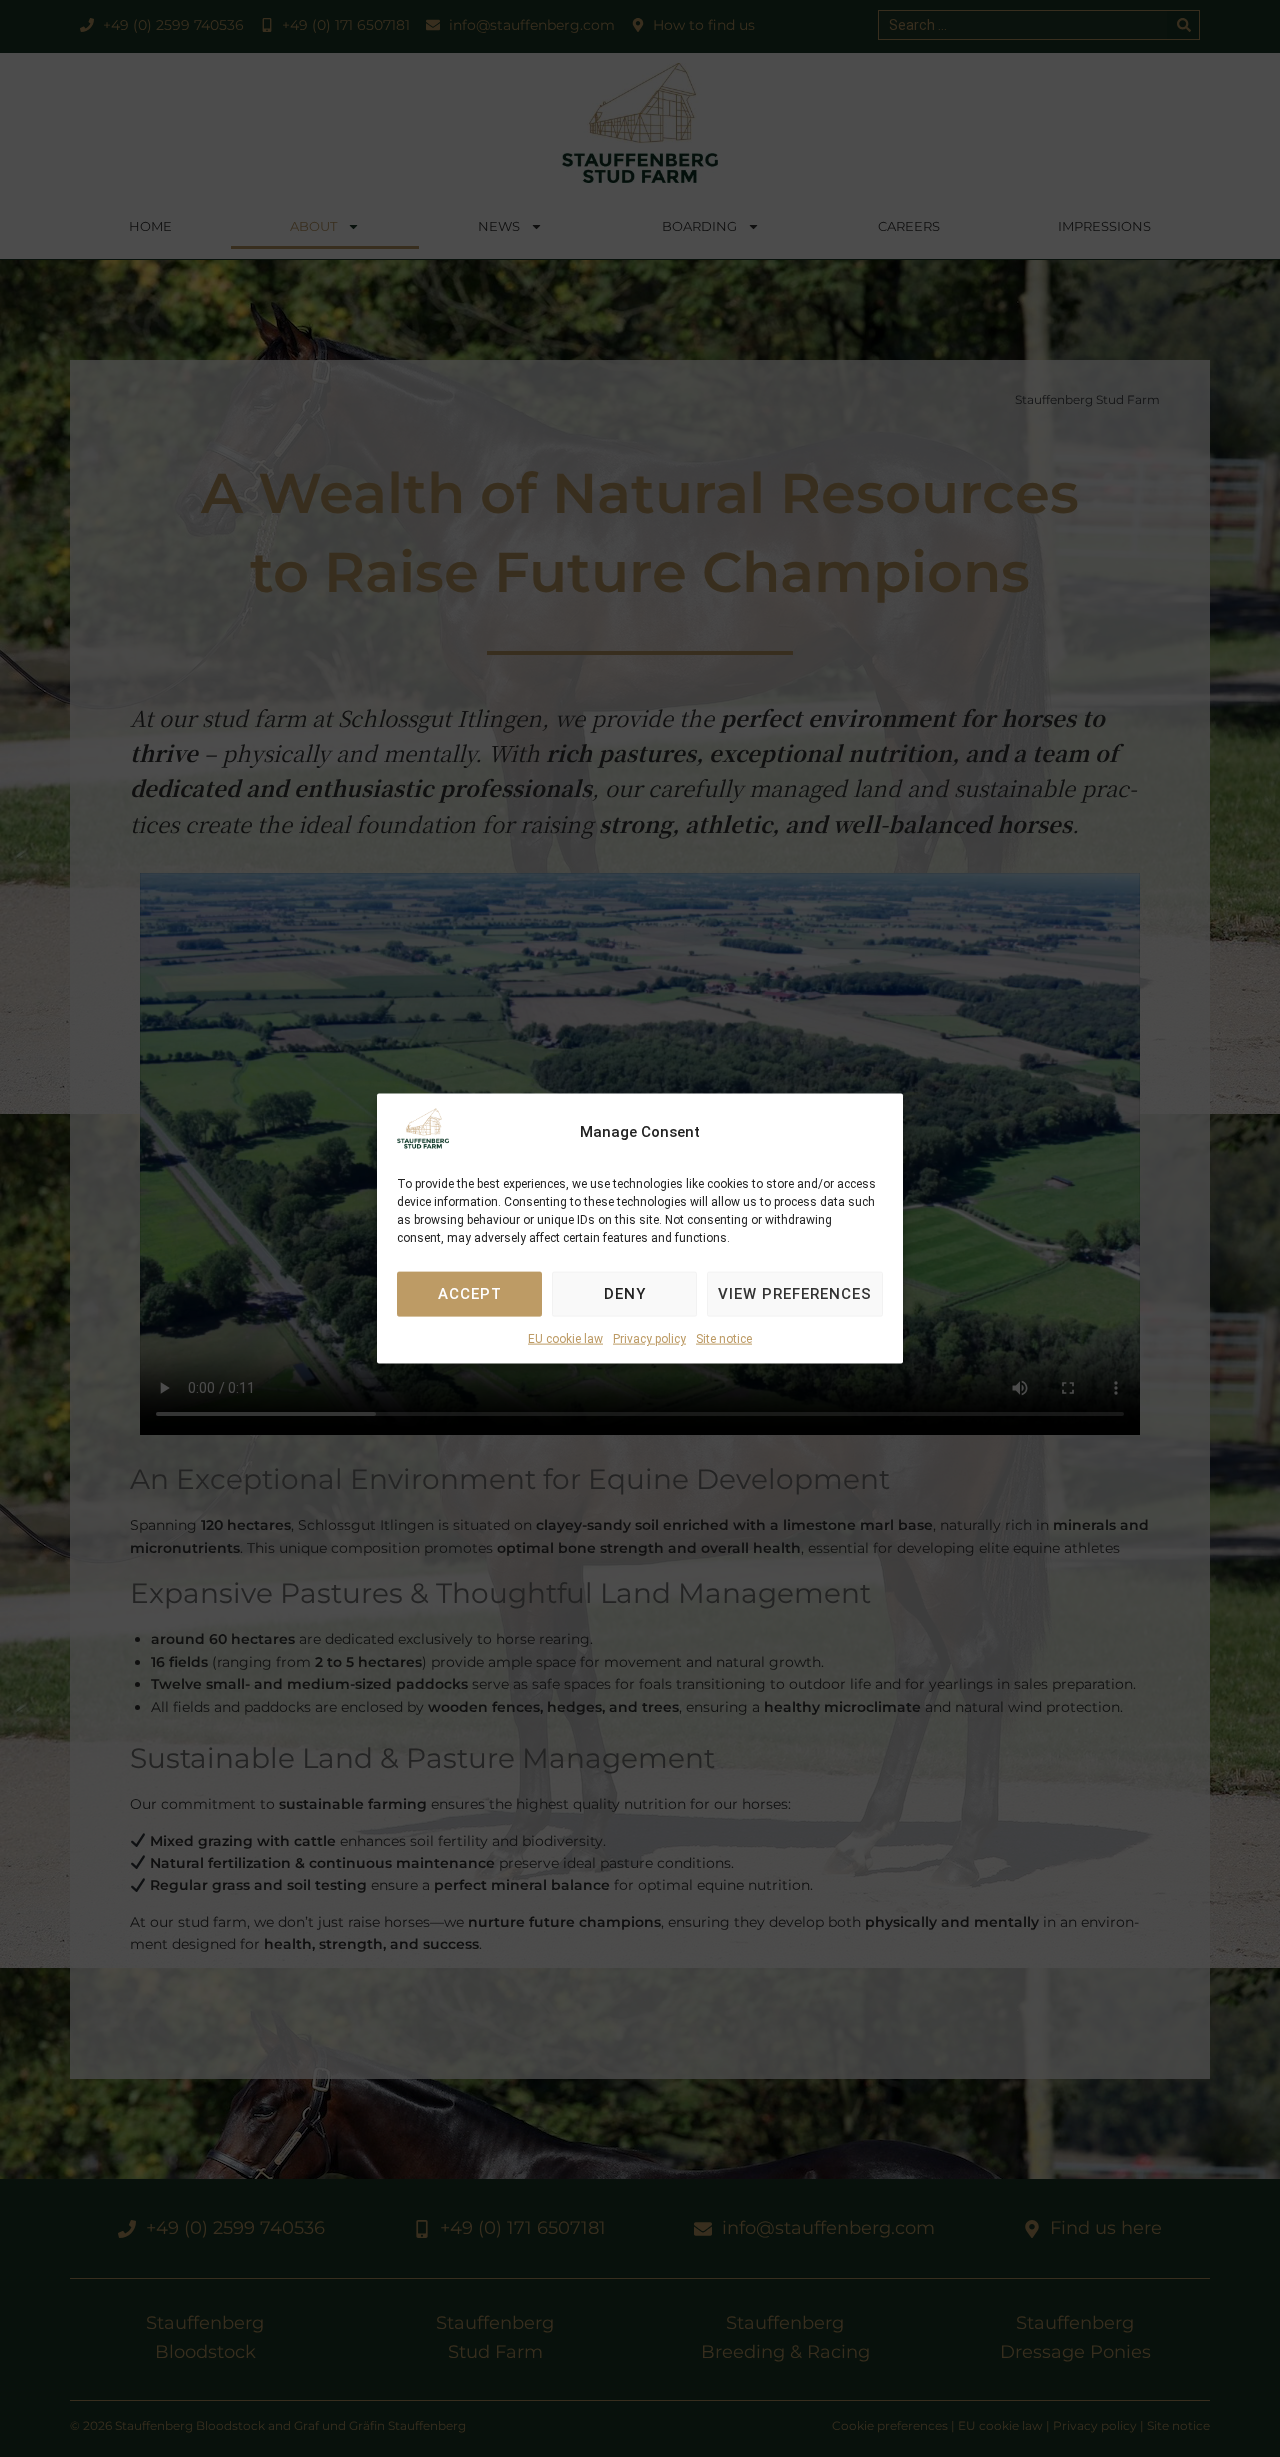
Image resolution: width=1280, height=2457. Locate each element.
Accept (470, 1294)
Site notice (724, 1339)
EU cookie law (565, 1339)
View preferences (795, 1294)
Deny (625, 1294)
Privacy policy (649, 1339)
